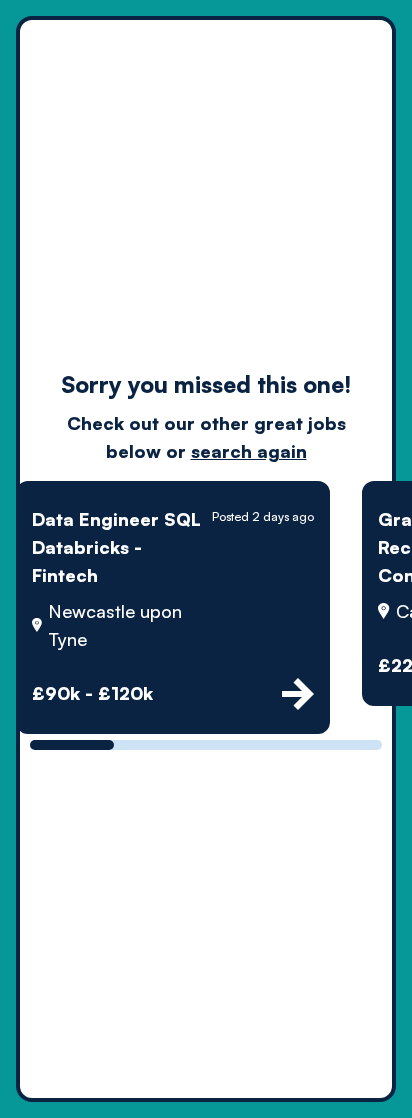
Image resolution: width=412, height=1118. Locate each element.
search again (249, 451)
